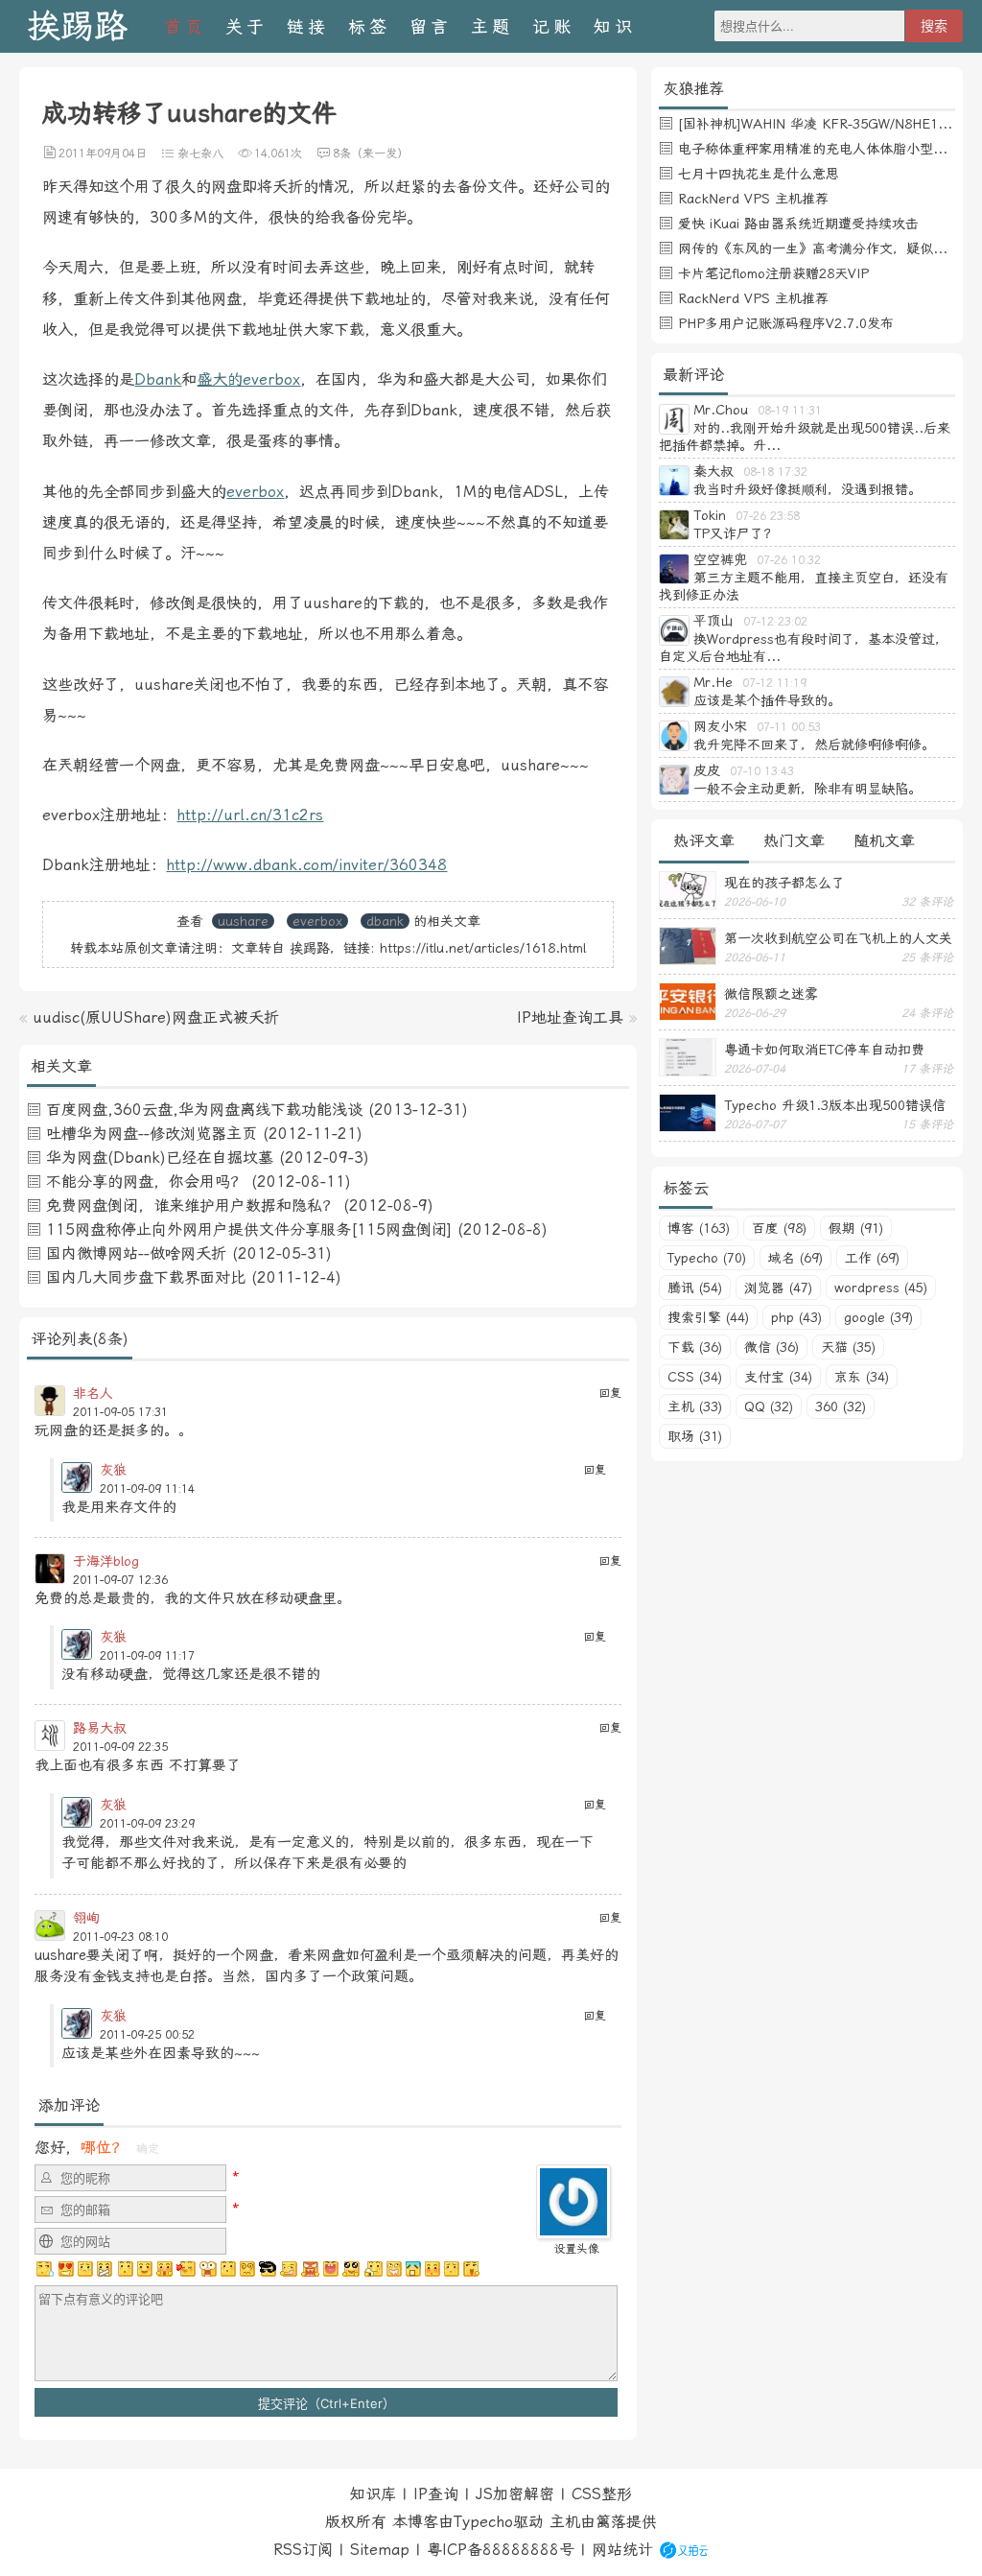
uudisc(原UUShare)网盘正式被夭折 (156, 1017)
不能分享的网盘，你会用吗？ (146, 1182)
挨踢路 (77, 26)
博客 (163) (699, 1228)
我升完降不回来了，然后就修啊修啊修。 (814, 744)
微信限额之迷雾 (771, 994)
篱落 (611, 2522)
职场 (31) (695, 1436)
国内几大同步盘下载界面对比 (146, 1277)
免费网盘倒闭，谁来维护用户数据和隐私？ (192, 1205)
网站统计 (622, 2550)
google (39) (878, 1317)
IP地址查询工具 (570, 1017)
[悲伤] (85, 2269)
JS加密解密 (515, 2494)
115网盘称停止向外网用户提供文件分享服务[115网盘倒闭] (249, 1229)
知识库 (373, 2494)
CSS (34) (695, 1377)
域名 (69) (795, 1258)
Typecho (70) (707, 1258)
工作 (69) (872, 1258)
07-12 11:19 (774, 683)
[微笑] (145, 2269)
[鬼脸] (125, 2269)
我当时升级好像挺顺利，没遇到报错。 (807, 489)
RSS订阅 (303, 2550)
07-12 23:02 (775, 622)
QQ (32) (769, 1406)
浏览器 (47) (778, 1288)
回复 (610, 1393)
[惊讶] (208, 2269)
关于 (246, 26)
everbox (255, 492)
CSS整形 (602, 2494)
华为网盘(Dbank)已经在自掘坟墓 (160, 1158)
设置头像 (576, 2249)
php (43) (796, 1317)
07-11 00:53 (789, 727)
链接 (308, 26)
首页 (185, 26)
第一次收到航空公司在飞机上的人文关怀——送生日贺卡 (838, 938)
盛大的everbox (248, 379)
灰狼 (113, 1470)
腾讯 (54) (695, 1288)
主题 (492, 26)
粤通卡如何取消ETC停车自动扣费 (824, 1050)
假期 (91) (856, 1228)
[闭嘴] (105, 2269)
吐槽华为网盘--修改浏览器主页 (152, 1134)
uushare (243, 921)
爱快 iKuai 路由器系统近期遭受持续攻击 (798, 224)
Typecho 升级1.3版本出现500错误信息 (835, 1105)
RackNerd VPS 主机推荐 (753, 199)
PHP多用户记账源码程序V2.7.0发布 (786, 323)
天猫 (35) (848, 1347)
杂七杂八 (200, 154)
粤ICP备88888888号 (501, 2550)
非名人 (93, 1393)
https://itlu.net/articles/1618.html (483, 948)
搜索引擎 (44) (708, 1317)
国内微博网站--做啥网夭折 (136, 1253)
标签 (369, 26)
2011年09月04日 (103, 154)
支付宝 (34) (778, 1377)
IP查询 (436, 2494)
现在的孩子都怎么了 (784, 883)
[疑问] (45, 2269)
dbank (385, 921)
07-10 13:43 (762, 771)
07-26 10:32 (789, 560)
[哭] (452, 2269)
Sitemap (380, 2550)
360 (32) (841, 1406)
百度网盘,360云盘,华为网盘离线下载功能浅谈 (204, 1110)
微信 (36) (772, 1347)
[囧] (413, 2269)
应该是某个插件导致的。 (767, 700)
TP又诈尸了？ (735, 533)
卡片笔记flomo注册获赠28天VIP (773, 273)
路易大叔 (100, 1728)
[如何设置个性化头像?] (573, 2230)
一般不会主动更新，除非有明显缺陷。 (807, 789)
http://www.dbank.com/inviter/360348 (306, 865)
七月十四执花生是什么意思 (759, 174)
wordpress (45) (881, 1288)
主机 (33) (695, 1406)
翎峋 (86, 1918)
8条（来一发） (371, 154)
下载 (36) (695, 1347)
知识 (615, 26)
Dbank (158, 379)
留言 (431, 26)
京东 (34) (862, 1377)
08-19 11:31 (790, 411)
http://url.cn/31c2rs (250, 815)
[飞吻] (186, 2269)
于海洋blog (106, 1561)
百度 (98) (779, 1228)
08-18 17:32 (775, 472)
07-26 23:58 (768, 516)
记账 (553, 26)
